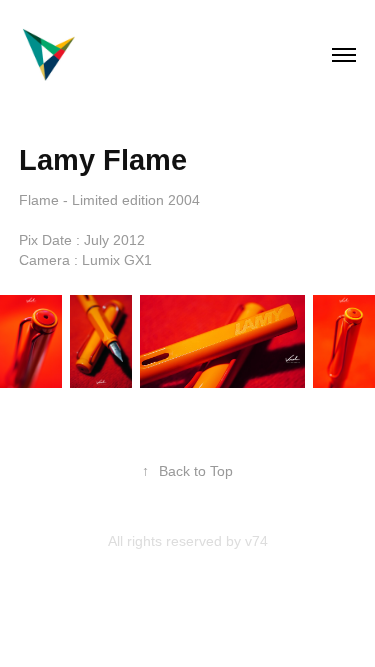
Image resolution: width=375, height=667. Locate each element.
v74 (256, 541)
